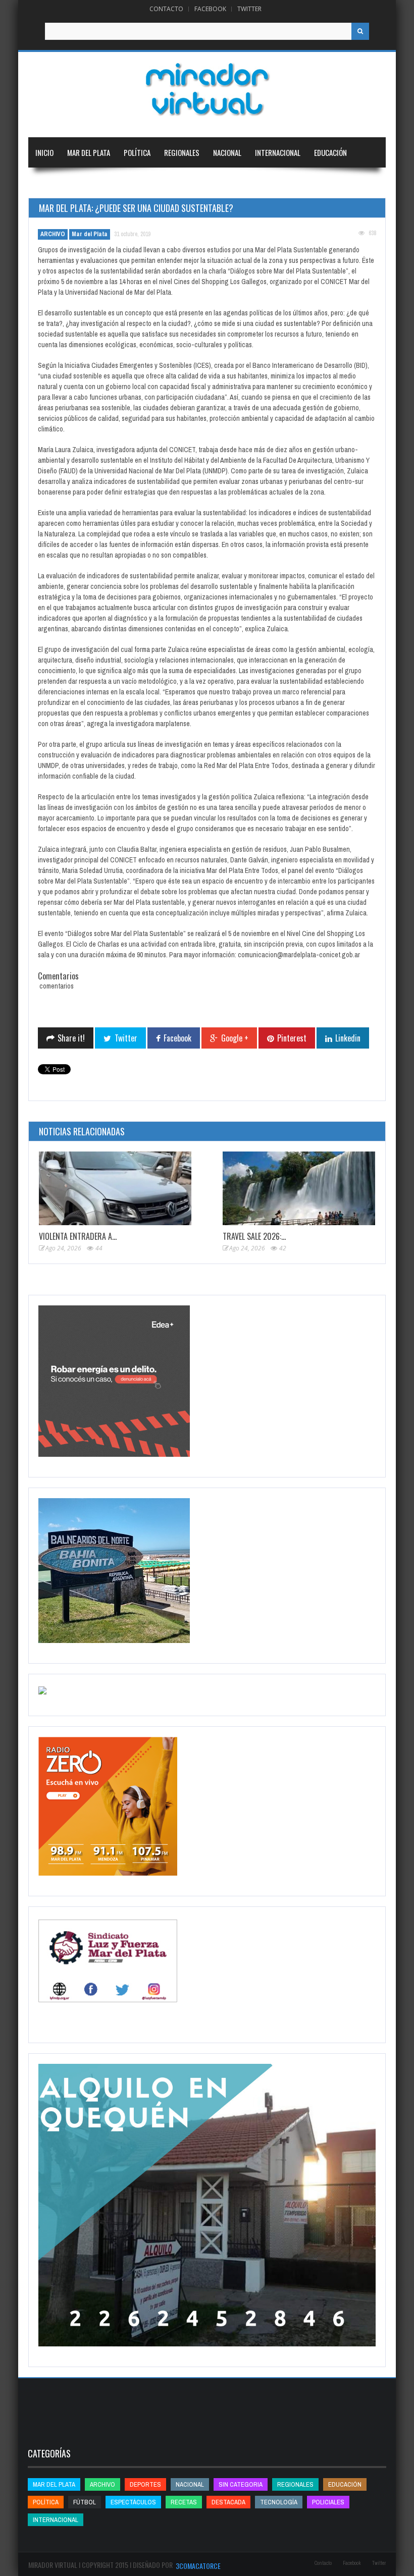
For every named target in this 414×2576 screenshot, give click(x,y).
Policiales (328, 2502)
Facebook (210, 9)
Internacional (278, 152)
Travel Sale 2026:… (254, 1236)
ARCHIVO (53, 234)
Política (137, 152)
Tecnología (106, 183)
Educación (330, 152)
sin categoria (241, 2484)
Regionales (182, 152)
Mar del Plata (89, 152)
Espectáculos (133, 2502)
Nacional (227, 152)
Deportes (50, 183)
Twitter (249, 9)
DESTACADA (228, 2502)
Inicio (44, 152)
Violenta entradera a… (78, 1236)
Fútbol (85, 2502)
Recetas (184, 2502)
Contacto (166, 9)
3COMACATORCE (198, 2566)
